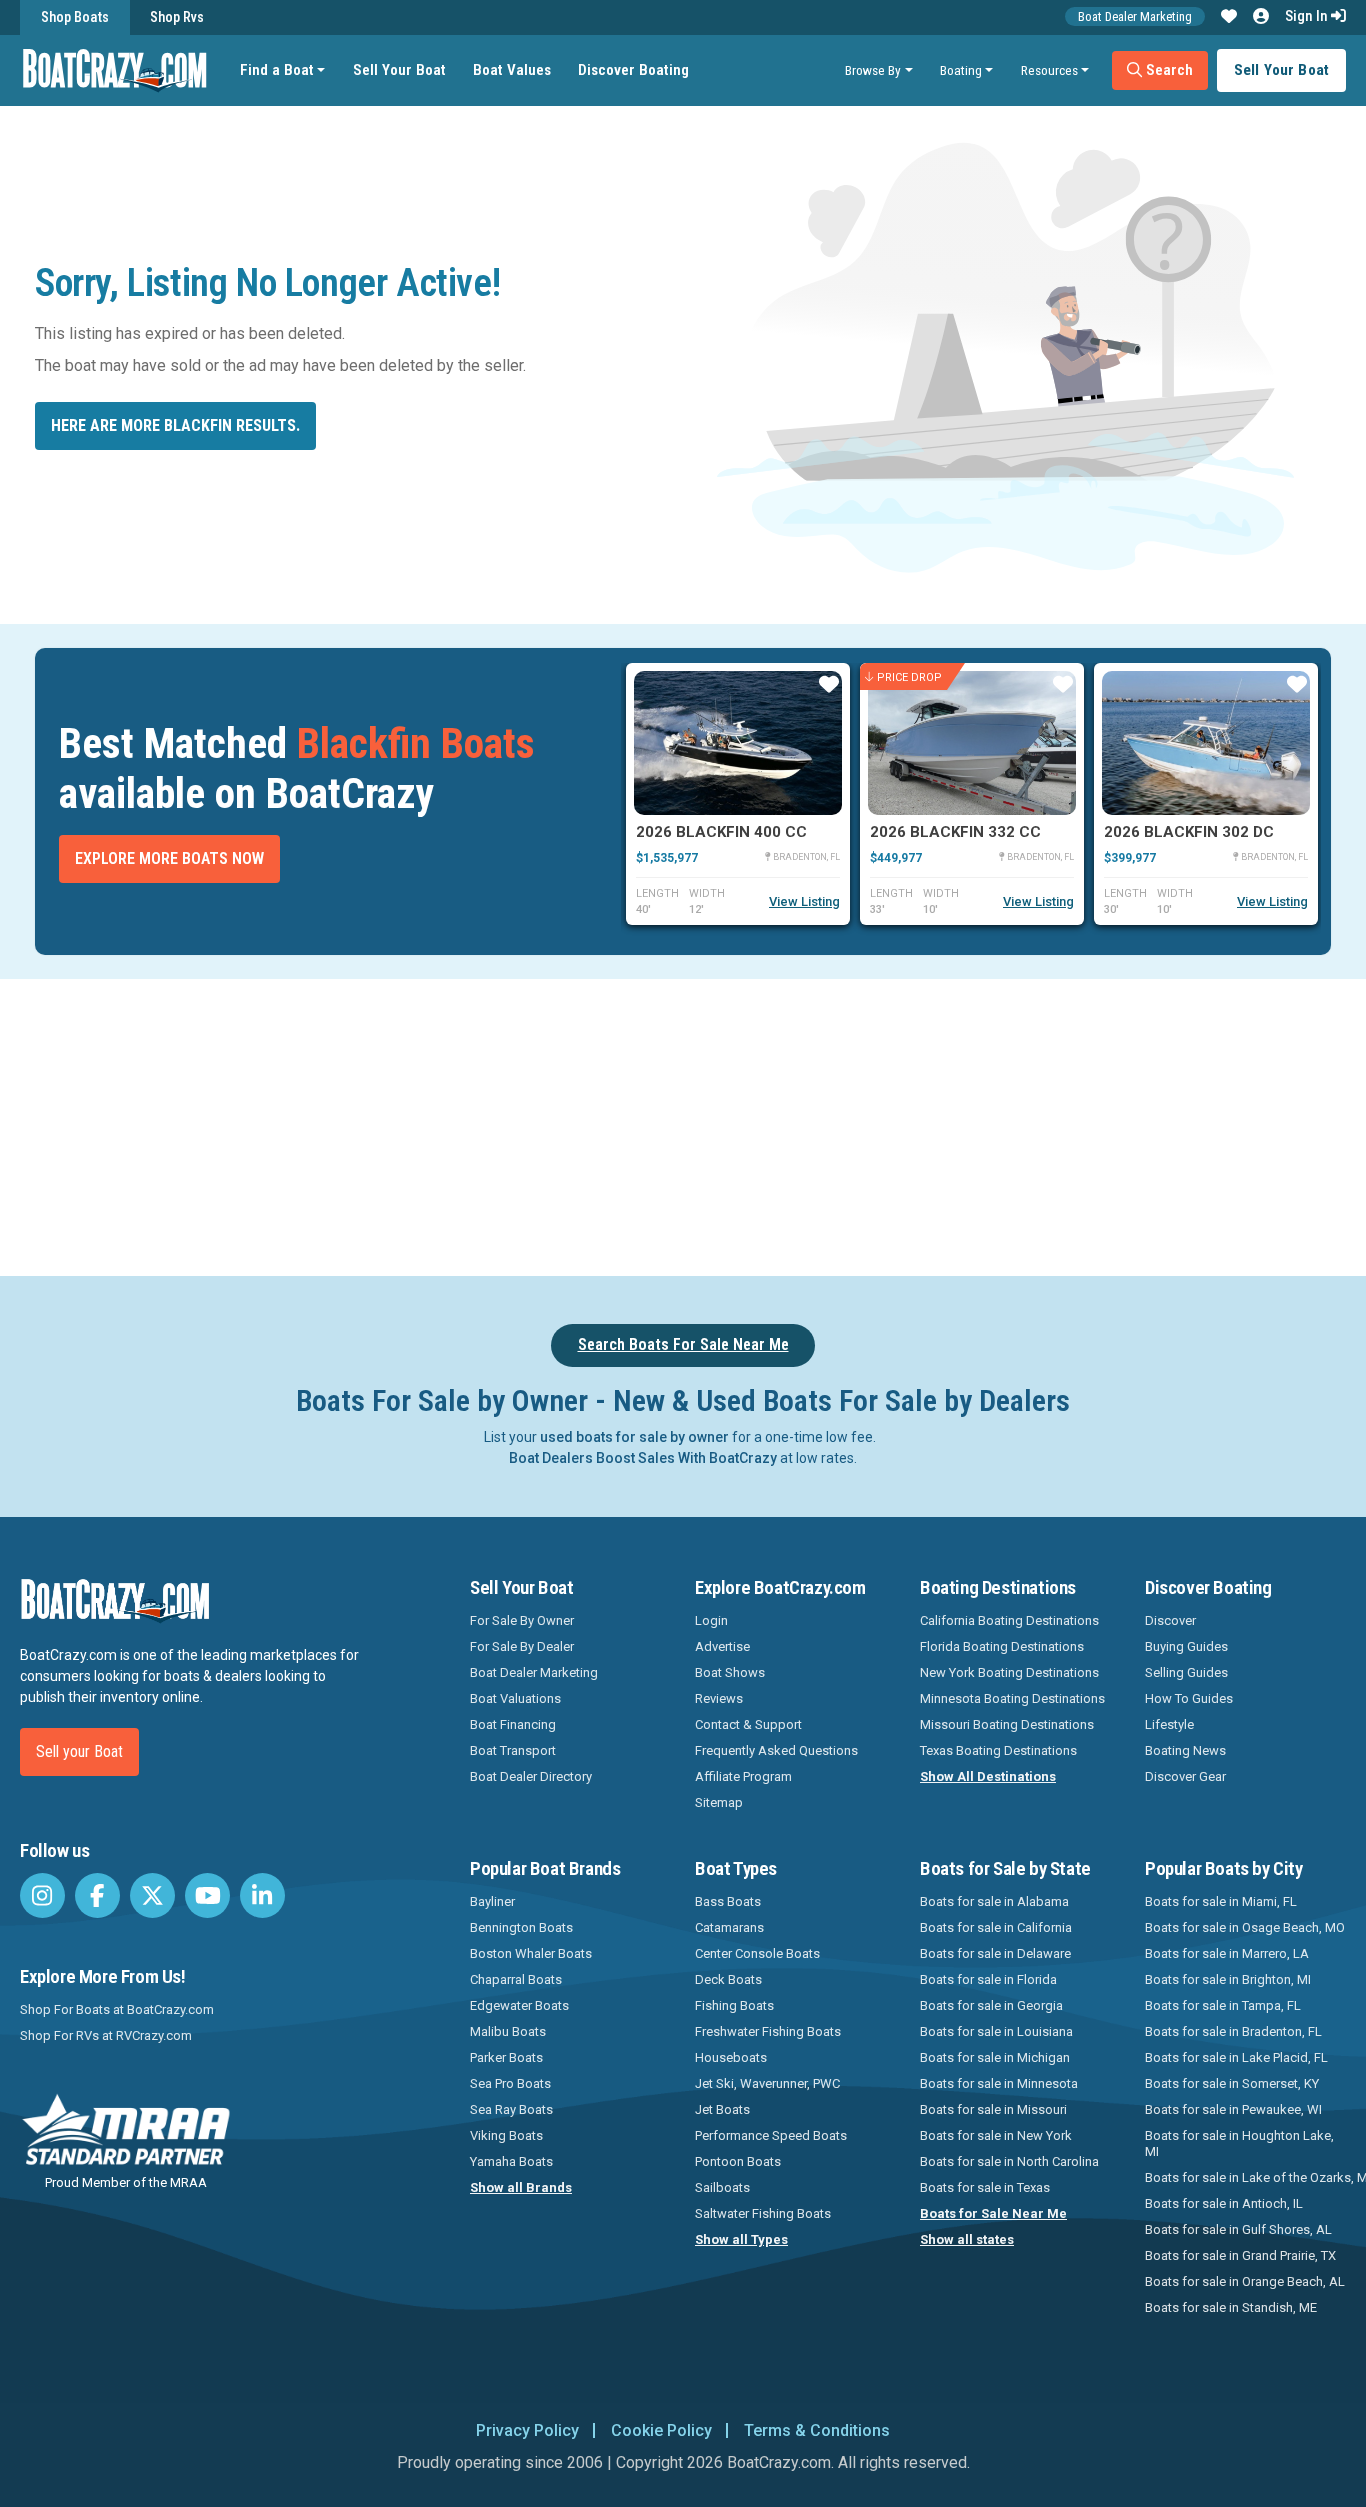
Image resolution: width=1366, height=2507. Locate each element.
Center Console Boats (757, 1953)
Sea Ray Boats (511, 2109)
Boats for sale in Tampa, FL (1223, 2005)
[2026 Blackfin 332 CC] (972, 743)
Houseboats (731, 2057)
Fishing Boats (734, 2005)
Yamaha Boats (511, 2161)
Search (1167, 70)
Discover (1170, 1620)
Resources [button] (1049, 70)
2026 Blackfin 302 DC (1189, 832)
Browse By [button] (873, 70)
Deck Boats (728, 1979)
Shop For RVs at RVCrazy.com (106, 2035)
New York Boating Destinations (1009, 1672)
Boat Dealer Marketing (1135, 16)
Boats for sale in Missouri (993, 2109)
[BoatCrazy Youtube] (207, 1895)
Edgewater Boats (519, 2005)
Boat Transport (513, 1750)
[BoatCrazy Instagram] (42, 1895)
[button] (1229, 17)
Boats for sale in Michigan (995, 2057)
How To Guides (1189, 1698)
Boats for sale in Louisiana (996, 2031)
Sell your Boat (79, 1751)
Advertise (722, 1646)
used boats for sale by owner (634, 1437)
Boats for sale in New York (996, 2135)
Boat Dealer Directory (531, 1776)
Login (711, 1620)
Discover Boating (633, 70)
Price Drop (909, 676)
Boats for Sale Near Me (993, 2213)
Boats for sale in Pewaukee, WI (1233, 2109)
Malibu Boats (508, 2031)
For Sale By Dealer (522, 1646)
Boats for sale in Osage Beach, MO (1245, 1927)
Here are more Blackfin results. (175, 425)
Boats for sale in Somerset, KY (1232, 2083)
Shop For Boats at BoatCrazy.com (117, 2009)
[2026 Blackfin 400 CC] (738, 743)
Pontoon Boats (738, 2161)
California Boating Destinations (1009, 1620)
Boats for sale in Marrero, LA (1227, 1953)
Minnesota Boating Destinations (1012, 1698)
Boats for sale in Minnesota (999, 2083)
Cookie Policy (661, 2430)
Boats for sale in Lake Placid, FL (1236, 2057)
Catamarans (729, 1927)
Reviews (719, 1698)
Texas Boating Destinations (998, 1750)
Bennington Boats (521, 1927)
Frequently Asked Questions (776, 1750)
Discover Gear (1185, 1776)
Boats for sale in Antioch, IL (1224, 2203)
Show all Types (741, 2239)
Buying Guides (1186, 1646)
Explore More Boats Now (169, 858)
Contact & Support (748, 1724)
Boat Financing (513, 1724)
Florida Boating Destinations (1002, 1646)
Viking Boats (506, 2135)
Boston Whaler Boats (531, 1953)
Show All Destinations (988, 1776)
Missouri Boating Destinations (1007, 1724)
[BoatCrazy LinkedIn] (262, 1895)
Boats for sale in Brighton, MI (1228, 1979)
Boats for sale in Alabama (994, 1901)
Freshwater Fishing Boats (768, 2031)
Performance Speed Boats (771, 2135)
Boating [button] (961, 70)
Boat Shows (730, 1672)
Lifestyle (1169, 1724)
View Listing (804, 901)
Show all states (967, 2239)
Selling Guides (1186, 1672)
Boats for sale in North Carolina (1009, 2161)
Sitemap (719, 1802)
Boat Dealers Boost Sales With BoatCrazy (643, 1458)
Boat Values (512, 70)
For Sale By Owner (522, 1620)
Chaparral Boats (516, 1979)
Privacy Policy (527, 2430)
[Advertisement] (780, 1124)
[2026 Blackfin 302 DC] (1206, 743)
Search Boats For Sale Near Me (683, 1344)
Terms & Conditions (817, 2430)
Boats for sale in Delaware (995, 1953)
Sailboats (722, 2187)
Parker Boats (506, 2057)
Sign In (1308, 16)
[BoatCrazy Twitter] (152, 1895)
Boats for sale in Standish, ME (1231, 2307)
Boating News (1185, 1750)
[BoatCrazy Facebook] (97, 1895)
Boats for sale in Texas (985, 2187)
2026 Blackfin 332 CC (955, 832)
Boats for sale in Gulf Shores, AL (1238, 2229)
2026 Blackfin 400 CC (721, 832)
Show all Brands (521, 2187)
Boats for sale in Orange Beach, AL (1245, 2281)
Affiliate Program (743, 1776)
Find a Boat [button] (277, 70)
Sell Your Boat (399, 70)
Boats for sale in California (996, 1927)
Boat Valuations (515, 1698)
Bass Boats (728, 1901)
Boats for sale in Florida (988, 1979)
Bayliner (492, 1901)
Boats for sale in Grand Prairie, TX (1240, 2255)
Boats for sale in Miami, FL (1221, 1901)
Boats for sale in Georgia (991, 2005)
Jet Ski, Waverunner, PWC (767, 2083)
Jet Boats (722, 2109)
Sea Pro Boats (510, 2083)
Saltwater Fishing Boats (763, 2213)
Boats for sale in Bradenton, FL (1233, 2031)
